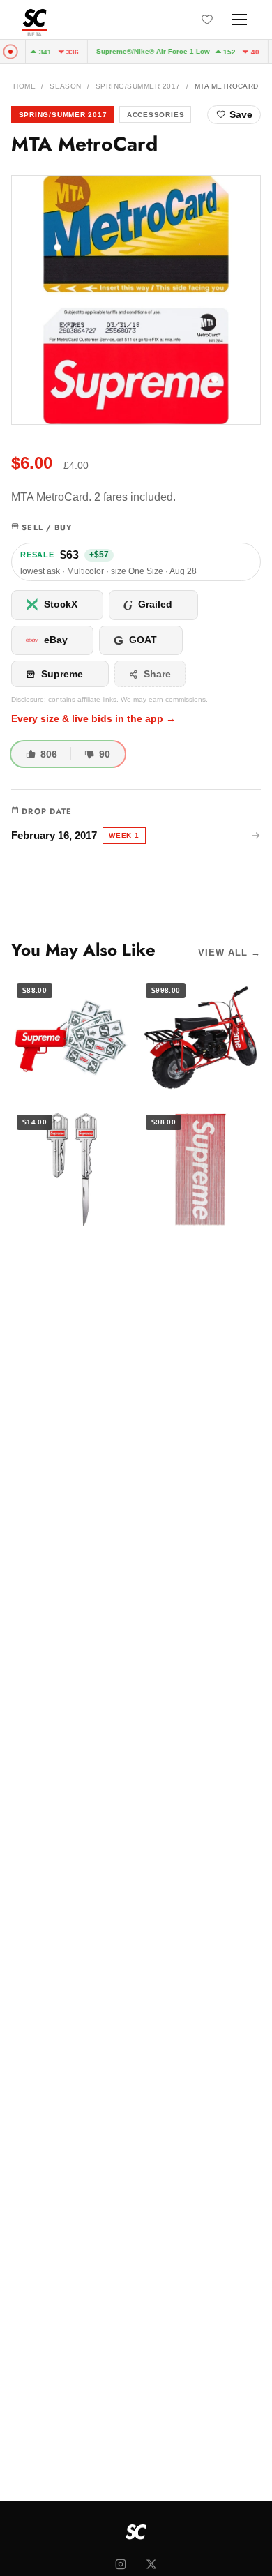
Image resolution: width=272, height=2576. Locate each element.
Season (66, 86)
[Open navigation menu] (239, 20)
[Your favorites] (207, 20)
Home (24, 86)
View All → (229, 952)
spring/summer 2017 (138, 86)
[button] (136, 300)
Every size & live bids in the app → (93, 719)
